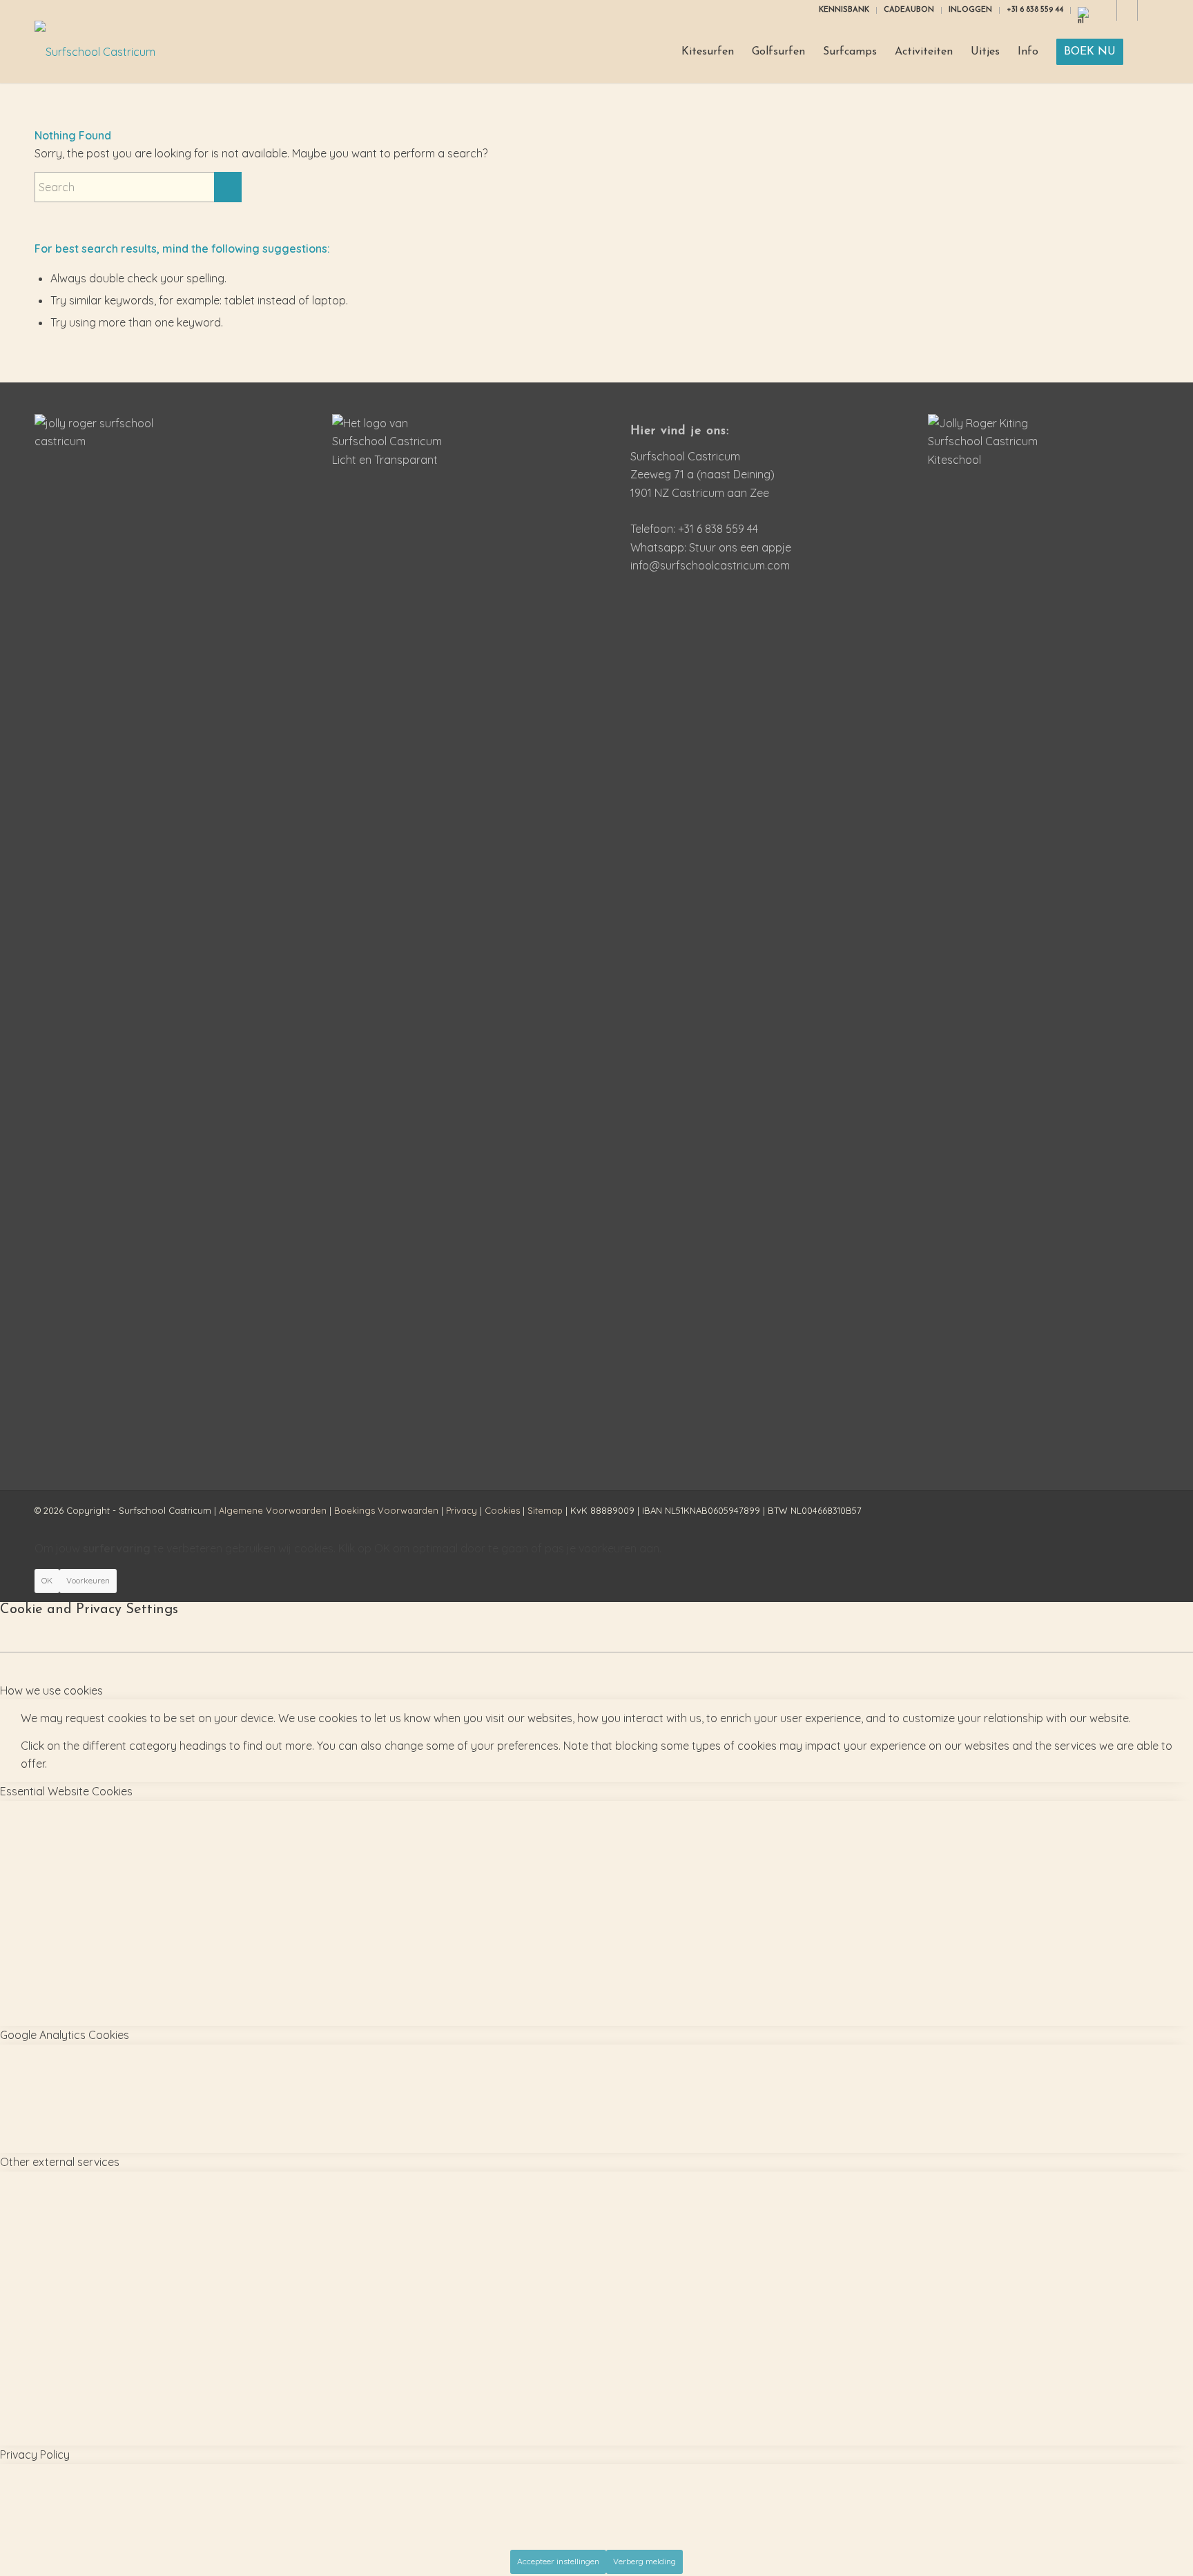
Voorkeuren (88, 1580)
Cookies (502, 1510)
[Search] (1145, 52)
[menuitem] (844, 10)
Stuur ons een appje (740, 547)
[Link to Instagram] (1106, 10)
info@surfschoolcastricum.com (710, 565)
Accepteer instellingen (558, 2561)
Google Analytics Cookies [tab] (65, 2035)
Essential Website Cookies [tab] (66, 1791)
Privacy (462, 1510)
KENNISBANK (844, 10)
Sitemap (545, 1510)
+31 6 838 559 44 (1035, 10)
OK (47, 1580)
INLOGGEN (970, 10)
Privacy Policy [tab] (35, 2455)
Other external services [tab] (60, 2162)
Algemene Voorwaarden (273, 1510)
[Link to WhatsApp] (1148, 10)
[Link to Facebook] (1127, 10)
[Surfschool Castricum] (95, 52)
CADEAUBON (909, 10)
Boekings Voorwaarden (386, 1510)
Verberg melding (644, 2561)
